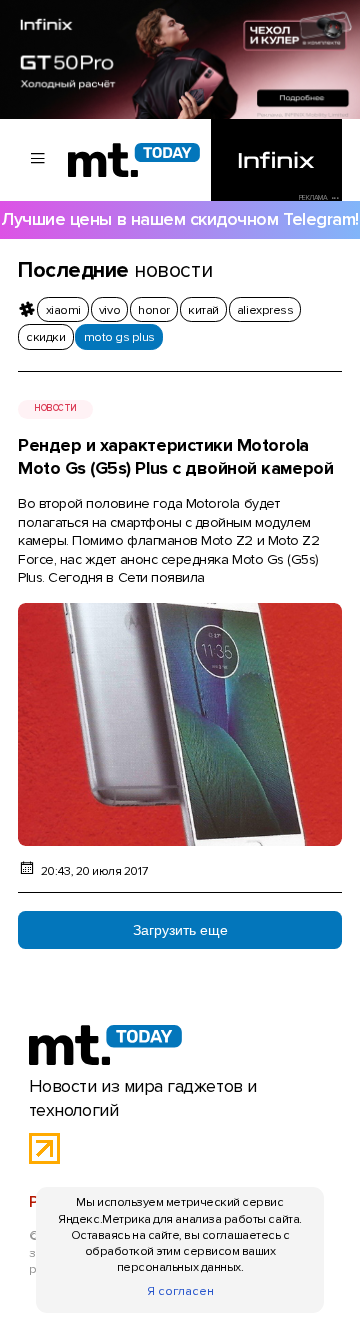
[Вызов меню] (38, 160)
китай (203, 310)
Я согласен (180, 1291)
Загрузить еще (180, 930)
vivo (109, 310)
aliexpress (265, 310)
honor (154, 310)
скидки (45, 337)
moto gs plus (119, 337)
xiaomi (63, 310)
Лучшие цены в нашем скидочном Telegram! (180, 219)
